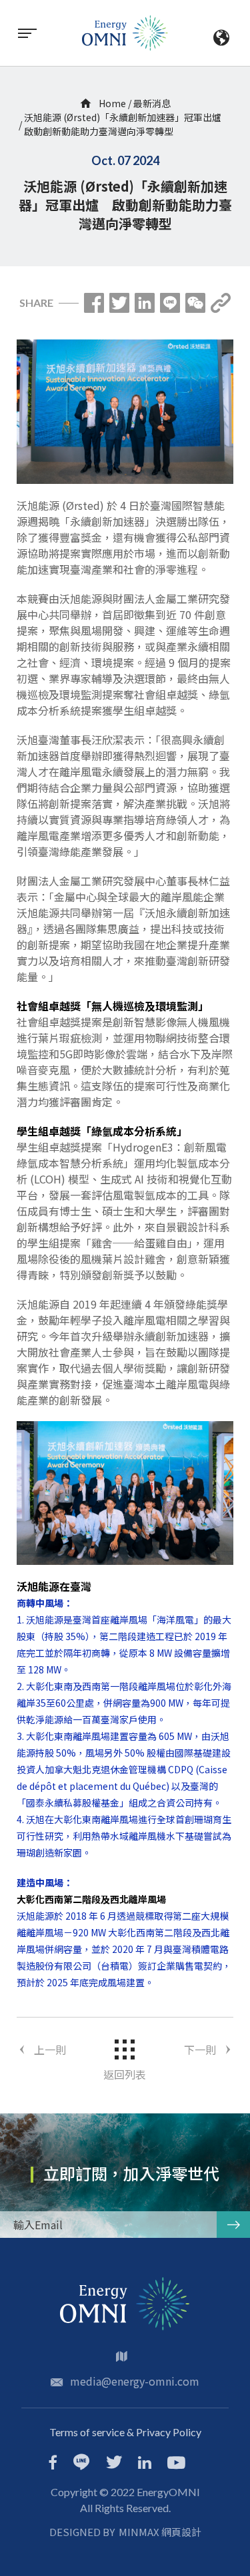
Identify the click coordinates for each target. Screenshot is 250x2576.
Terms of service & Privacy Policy (125, 2432)
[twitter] (114, 2464)
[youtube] (176, 2464)
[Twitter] (119, 303)
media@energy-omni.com (135, 2381)
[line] (82, 2463)
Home (111, 103)
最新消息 (152, 103)
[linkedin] (145, 2464)
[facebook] (53, 2464)
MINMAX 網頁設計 (160, 2532)
